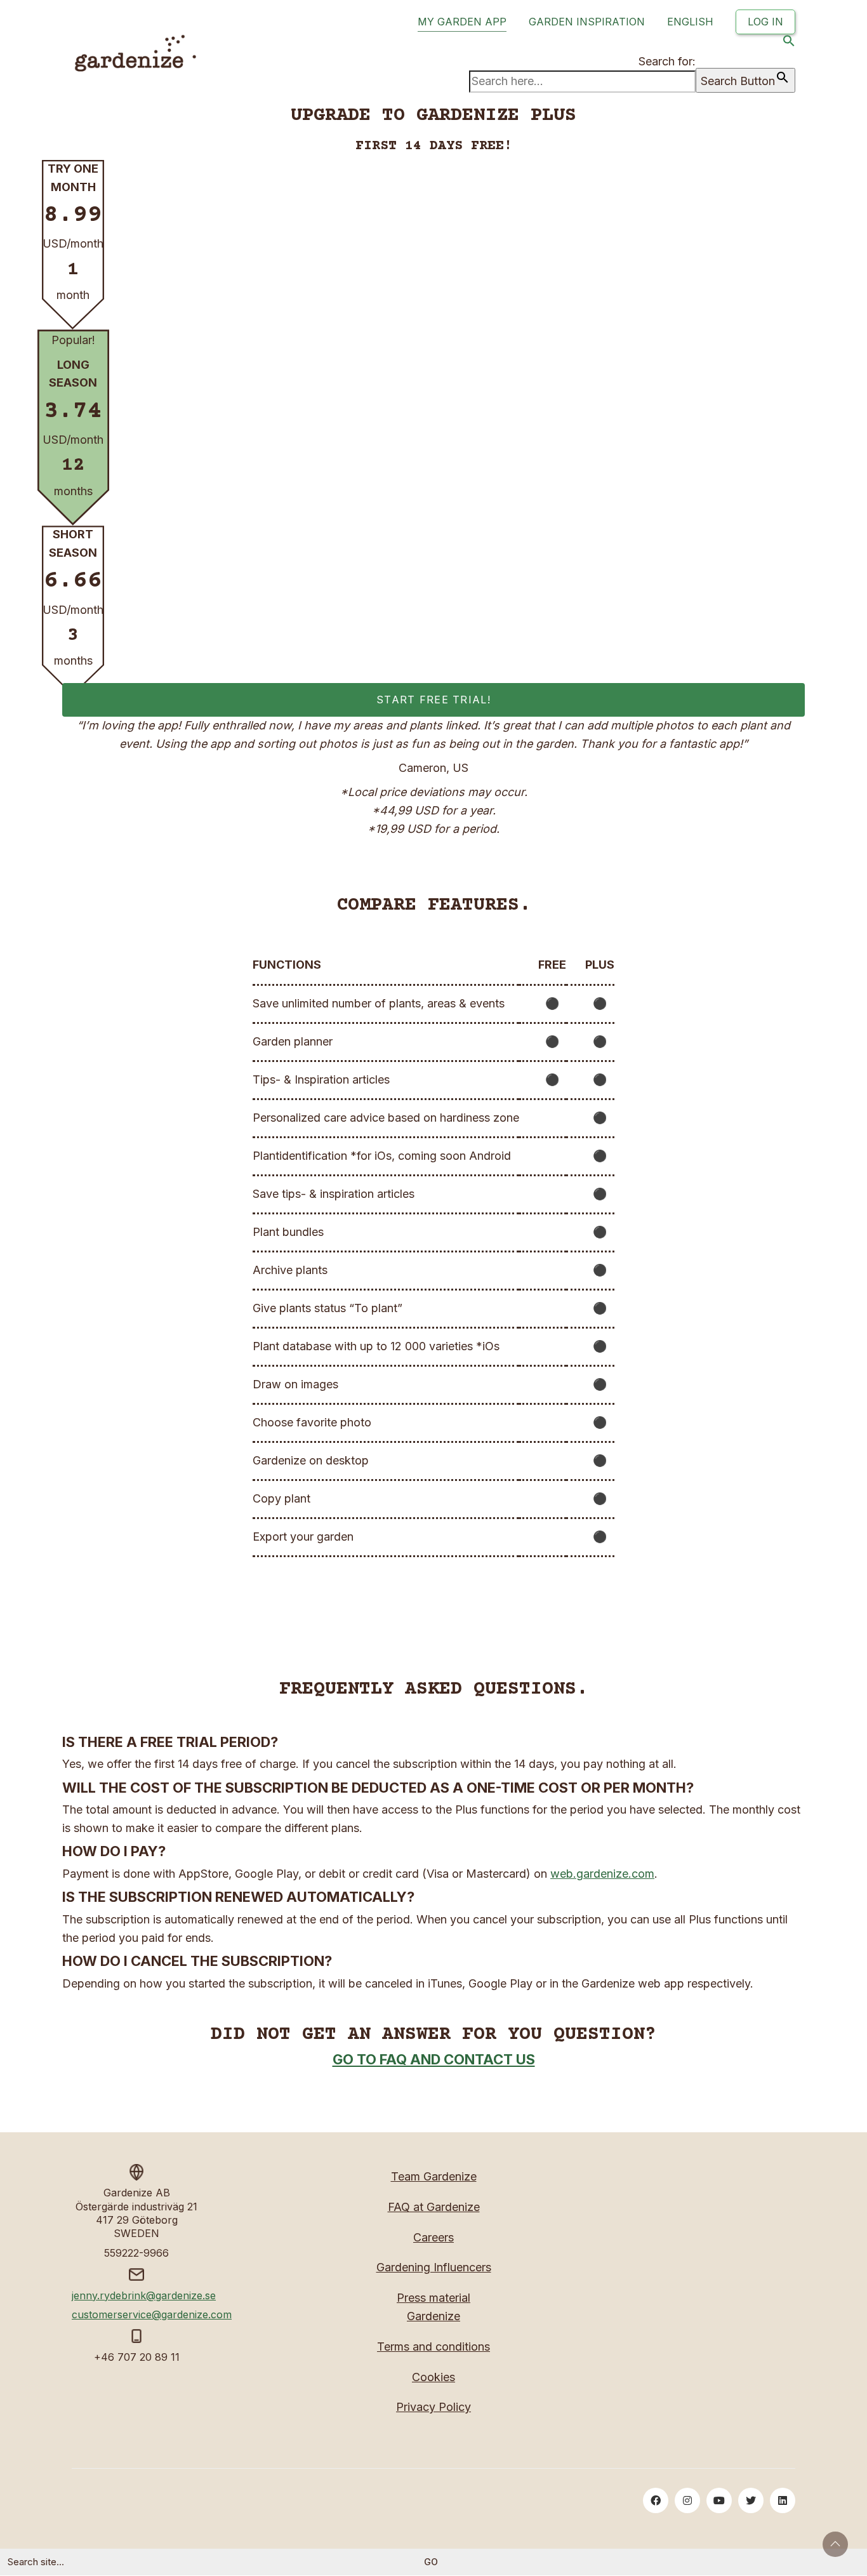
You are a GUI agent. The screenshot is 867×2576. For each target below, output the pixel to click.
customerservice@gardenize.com (152, 2314)
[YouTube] (719, 2500)
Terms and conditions (433, 2347)
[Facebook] (656, 2500)
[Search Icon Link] (789, 43)
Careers (433, 2237)
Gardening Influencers (434, 2267)
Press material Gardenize (433, 2307)
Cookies (433, 2377)
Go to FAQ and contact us (434, 2059)
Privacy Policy (433, 2407)
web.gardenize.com (602, 1874)
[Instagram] (687, 2500)
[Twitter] (751, 2500)
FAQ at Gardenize (434, 2207)
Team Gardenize (434, 2176)
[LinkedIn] (783, 2500)
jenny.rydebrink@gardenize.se (144, 2295)
